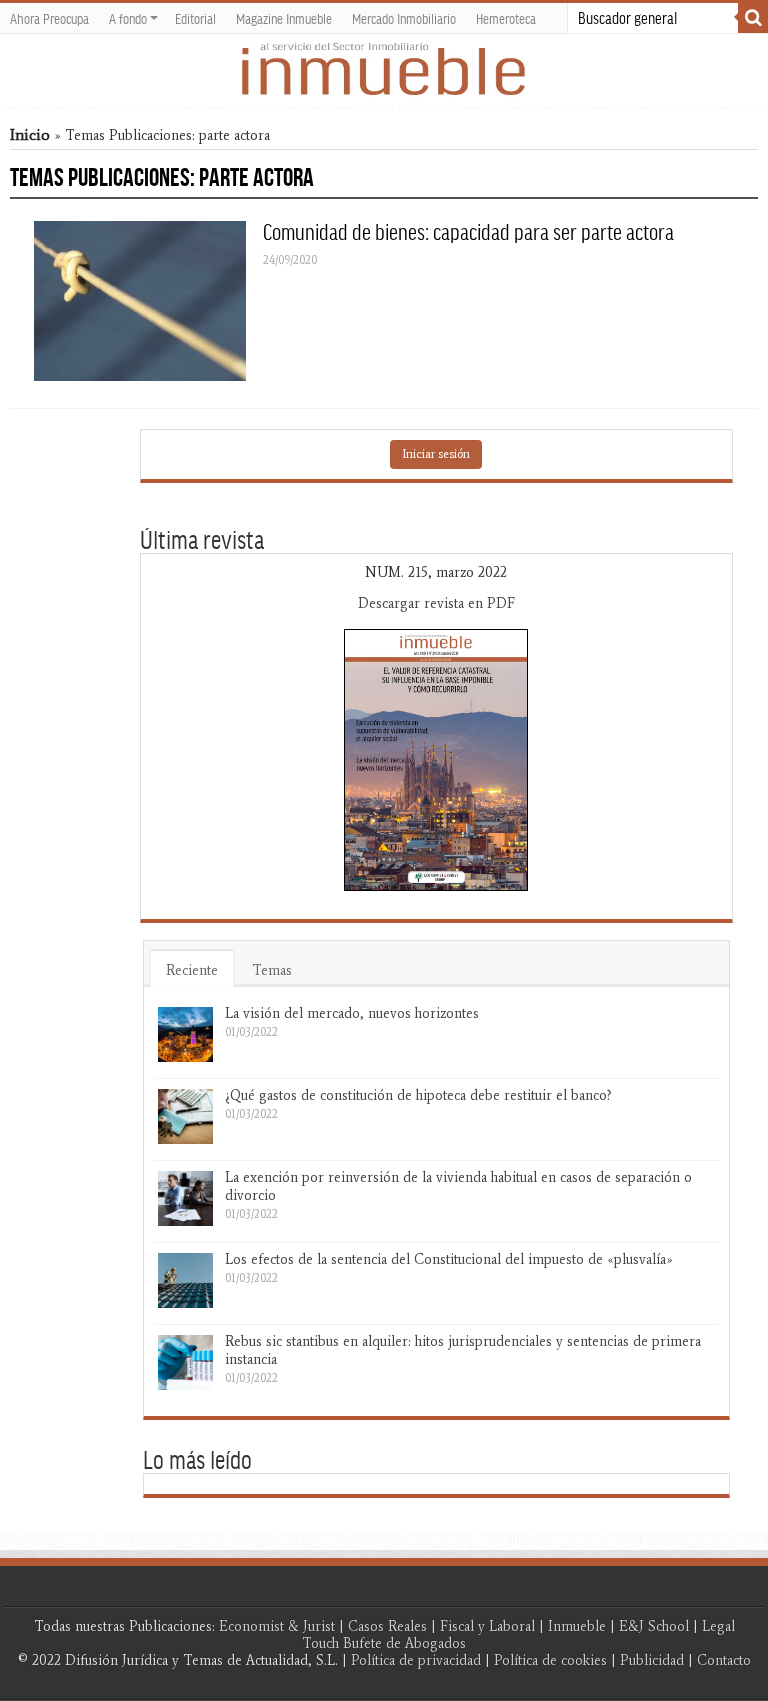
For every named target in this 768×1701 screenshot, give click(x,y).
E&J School (654, 1626)
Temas (272, 970)
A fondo (128, 18)
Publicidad (652, 1660)
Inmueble (577, 1626)
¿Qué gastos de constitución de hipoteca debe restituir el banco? (418, 1095)
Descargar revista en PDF (436, 603)
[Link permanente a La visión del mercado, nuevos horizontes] (185, 1034)
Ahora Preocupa (49, 18)
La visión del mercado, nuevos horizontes (352, 1013)
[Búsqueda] (753, 18)
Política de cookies (550, 1660)
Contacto (724, 1660)
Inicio (30, 134)
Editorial (195, 18)
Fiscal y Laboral (487, 1626)
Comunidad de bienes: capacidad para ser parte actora (468, 231)
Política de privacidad (416, 1660)
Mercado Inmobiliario (404, 18)
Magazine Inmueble (284, 18)
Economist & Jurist (277, 1626)
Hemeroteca (506, 18)
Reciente (192, 970)
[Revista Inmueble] (384, 69)
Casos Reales (387, 1626)
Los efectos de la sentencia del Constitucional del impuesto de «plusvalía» (449, 1259)
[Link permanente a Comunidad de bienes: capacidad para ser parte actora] (140, 300)
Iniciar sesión (436, 454)
